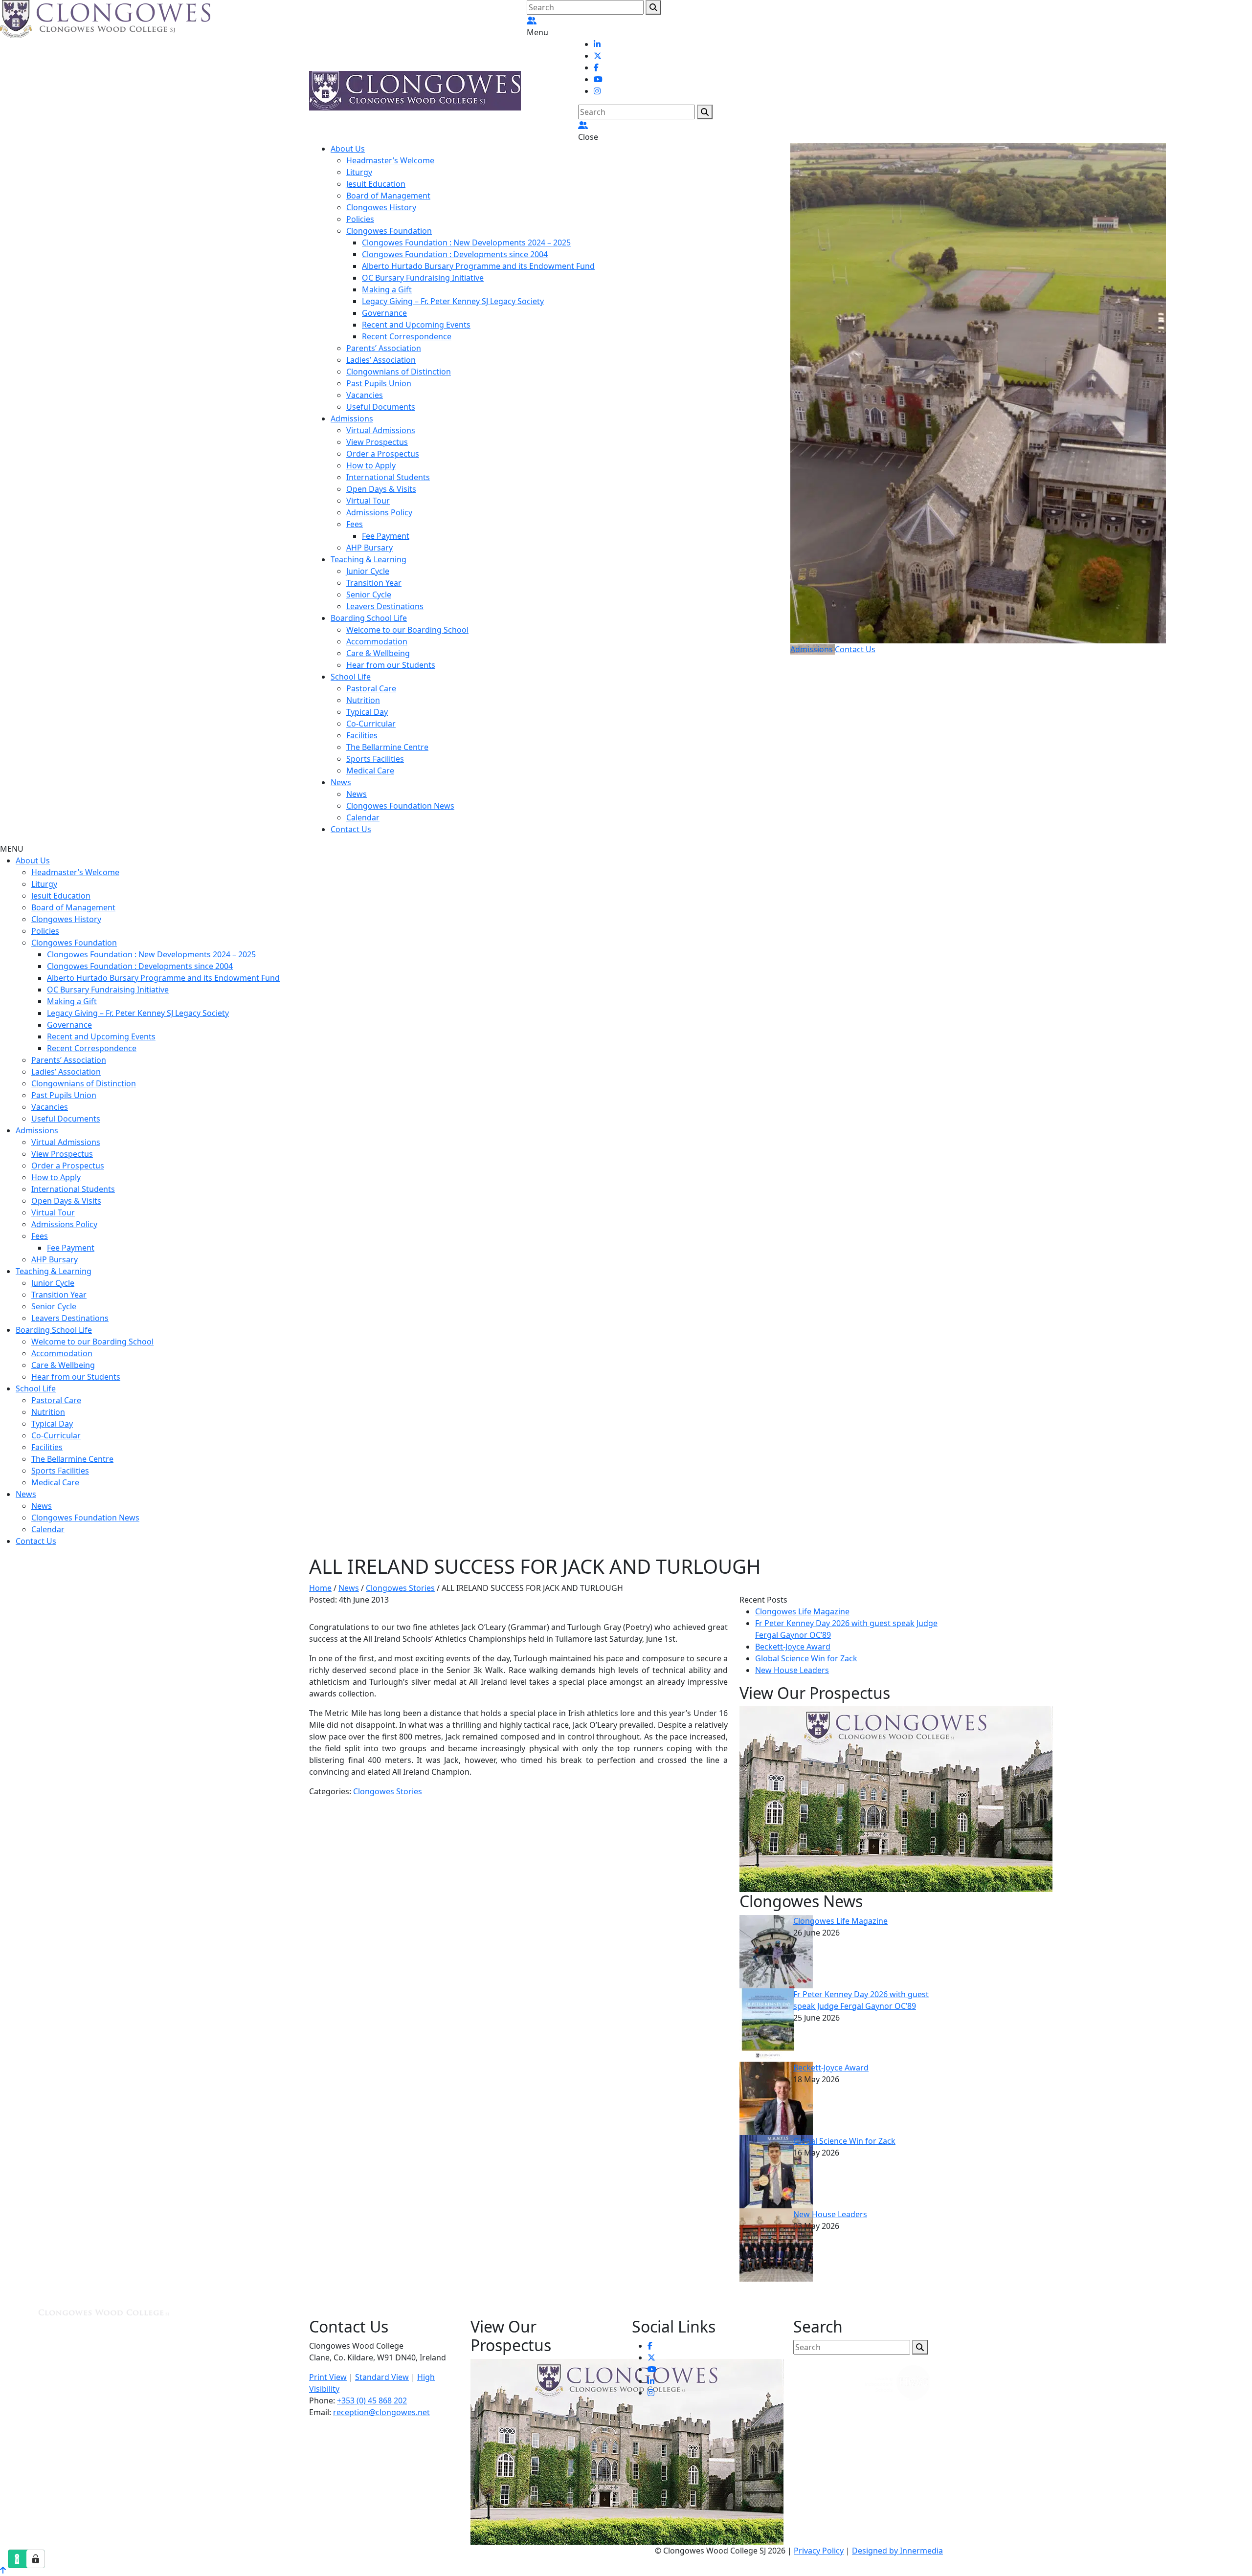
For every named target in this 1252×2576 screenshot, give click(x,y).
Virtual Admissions (381, 430)
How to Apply (371, 465)
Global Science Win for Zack (806, 1658)
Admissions (352, 418)
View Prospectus (377, 442)
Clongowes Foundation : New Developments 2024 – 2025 (466, 242)
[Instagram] (597, 91)
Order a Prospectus (383, 454)
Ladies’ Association (381, 360)
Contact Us (351, 829)
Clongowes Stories (388, 1791)
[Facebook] (596, 67)
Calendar (363, 817)
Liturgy (359, 172)
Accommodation (377, 641)
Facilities (362, 735)
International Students (388, 477)
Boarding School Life (369, 618)
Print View (328, 2377)
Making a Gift (387, 289)
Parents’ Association (384, 348)
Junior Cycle (368, 571)
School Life (351, 677)
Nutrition (363, 700)
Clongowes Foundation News (400, 806)
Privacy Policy (819, 2551)
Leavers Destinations (385, 606)
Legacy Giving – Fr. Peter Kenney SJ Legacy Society (453, 301)
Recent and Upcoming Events (416, 325)
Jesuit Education (376, 184)
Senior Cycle (369, 594)
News (341, 782)
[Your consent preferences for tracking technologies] (36, 2559)
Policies (360, 219)
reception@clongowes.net (381, 2412)
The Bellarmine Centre (387, 747)
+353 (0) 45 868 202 (372, 2400)
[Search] (653, 7)
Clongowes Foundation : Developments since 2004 (455, 254)
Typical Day (367, 712)
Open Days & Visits (381, 489)
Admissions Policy (379, 512)
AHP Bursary (369, 548)
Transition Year (374, 583)
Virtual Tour (368, 501)
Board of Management (388, 196)
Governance (384, 313)
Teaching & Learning (369, 559)
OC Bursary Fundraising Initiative (423, 278)
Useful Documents (381, 407)
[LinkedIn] (597, 44)
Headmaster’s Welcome (390, 160)
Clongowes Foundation (389, 231)
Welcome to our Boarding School (407, 630)
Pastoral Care (371, 688)
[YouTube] (598, 79)
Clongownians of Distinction (399, 372)
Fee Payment (386, 536)
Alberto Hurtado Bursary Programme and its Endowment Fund (478, 266)
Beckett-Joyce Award (793, 1647)
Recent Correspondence (407, 336)
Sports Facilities (375, 759)
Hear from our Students (391, 665)
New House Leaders (792, 1670)
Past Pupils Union (379, 383)
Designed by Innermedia (897, 2551)
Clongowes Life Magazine (802, 1611)
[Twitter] (598, 56)
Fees (355, 524)
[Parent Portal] (532, 21)
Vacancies (365, 395)
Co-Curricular (371, 724)
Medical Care (370, 771)
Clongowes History (381, 207)
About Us (348, 149)
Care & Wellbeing (378, 653)
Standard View (382, 2377)
